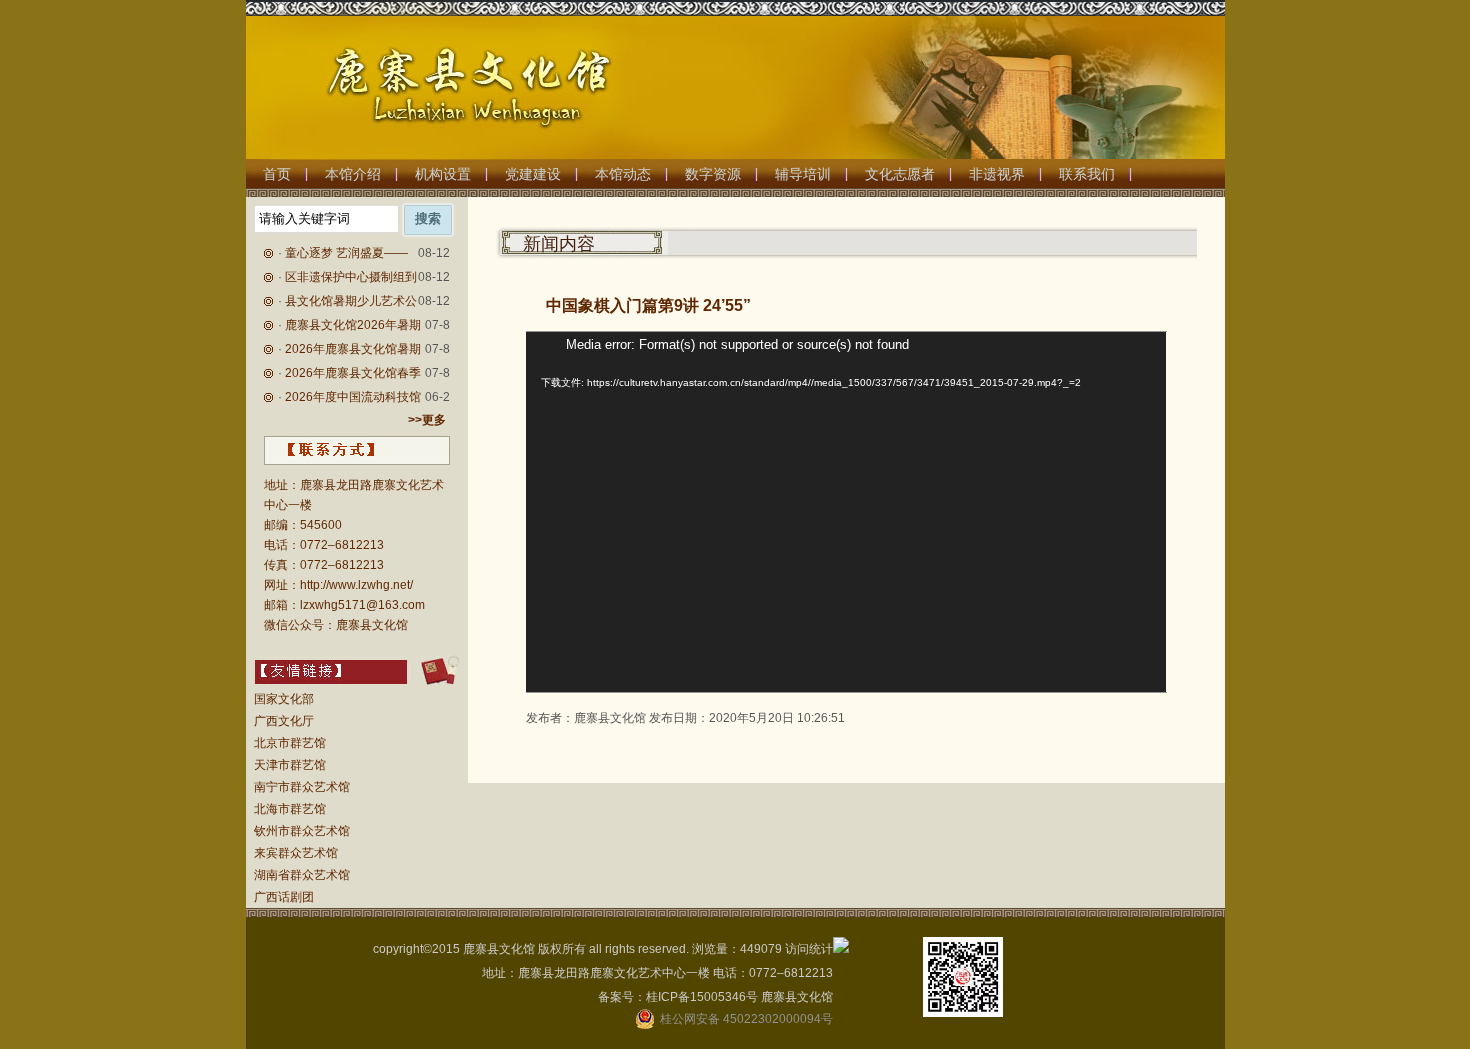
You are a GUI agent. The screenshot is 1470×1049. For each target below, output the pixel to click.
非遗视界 (997, 174)
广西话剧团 (284, 897)
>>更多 (427, 420)
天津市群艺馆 (290, 765)
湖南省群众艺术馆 (302, 875)
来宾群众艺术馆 (296, 853)
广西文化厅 (284, 721)
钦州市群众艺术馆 (302, 831)
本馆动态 (623, 174)
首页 (277, 174)
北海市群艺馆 (290, 809)
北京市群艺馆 (290, 743)
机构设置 (443, 174)
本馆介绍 (353, 174)
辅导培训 (803, 174)
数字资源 (713, 174)
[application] (846, 512)
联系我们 (1087, 174)
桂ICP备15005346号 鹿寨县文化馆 (739, 997)
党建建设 (533, 174)
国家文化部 (284, 699)
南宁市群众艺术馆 (302, 787)
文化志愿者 (900, 174)
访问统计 (809, 949)
